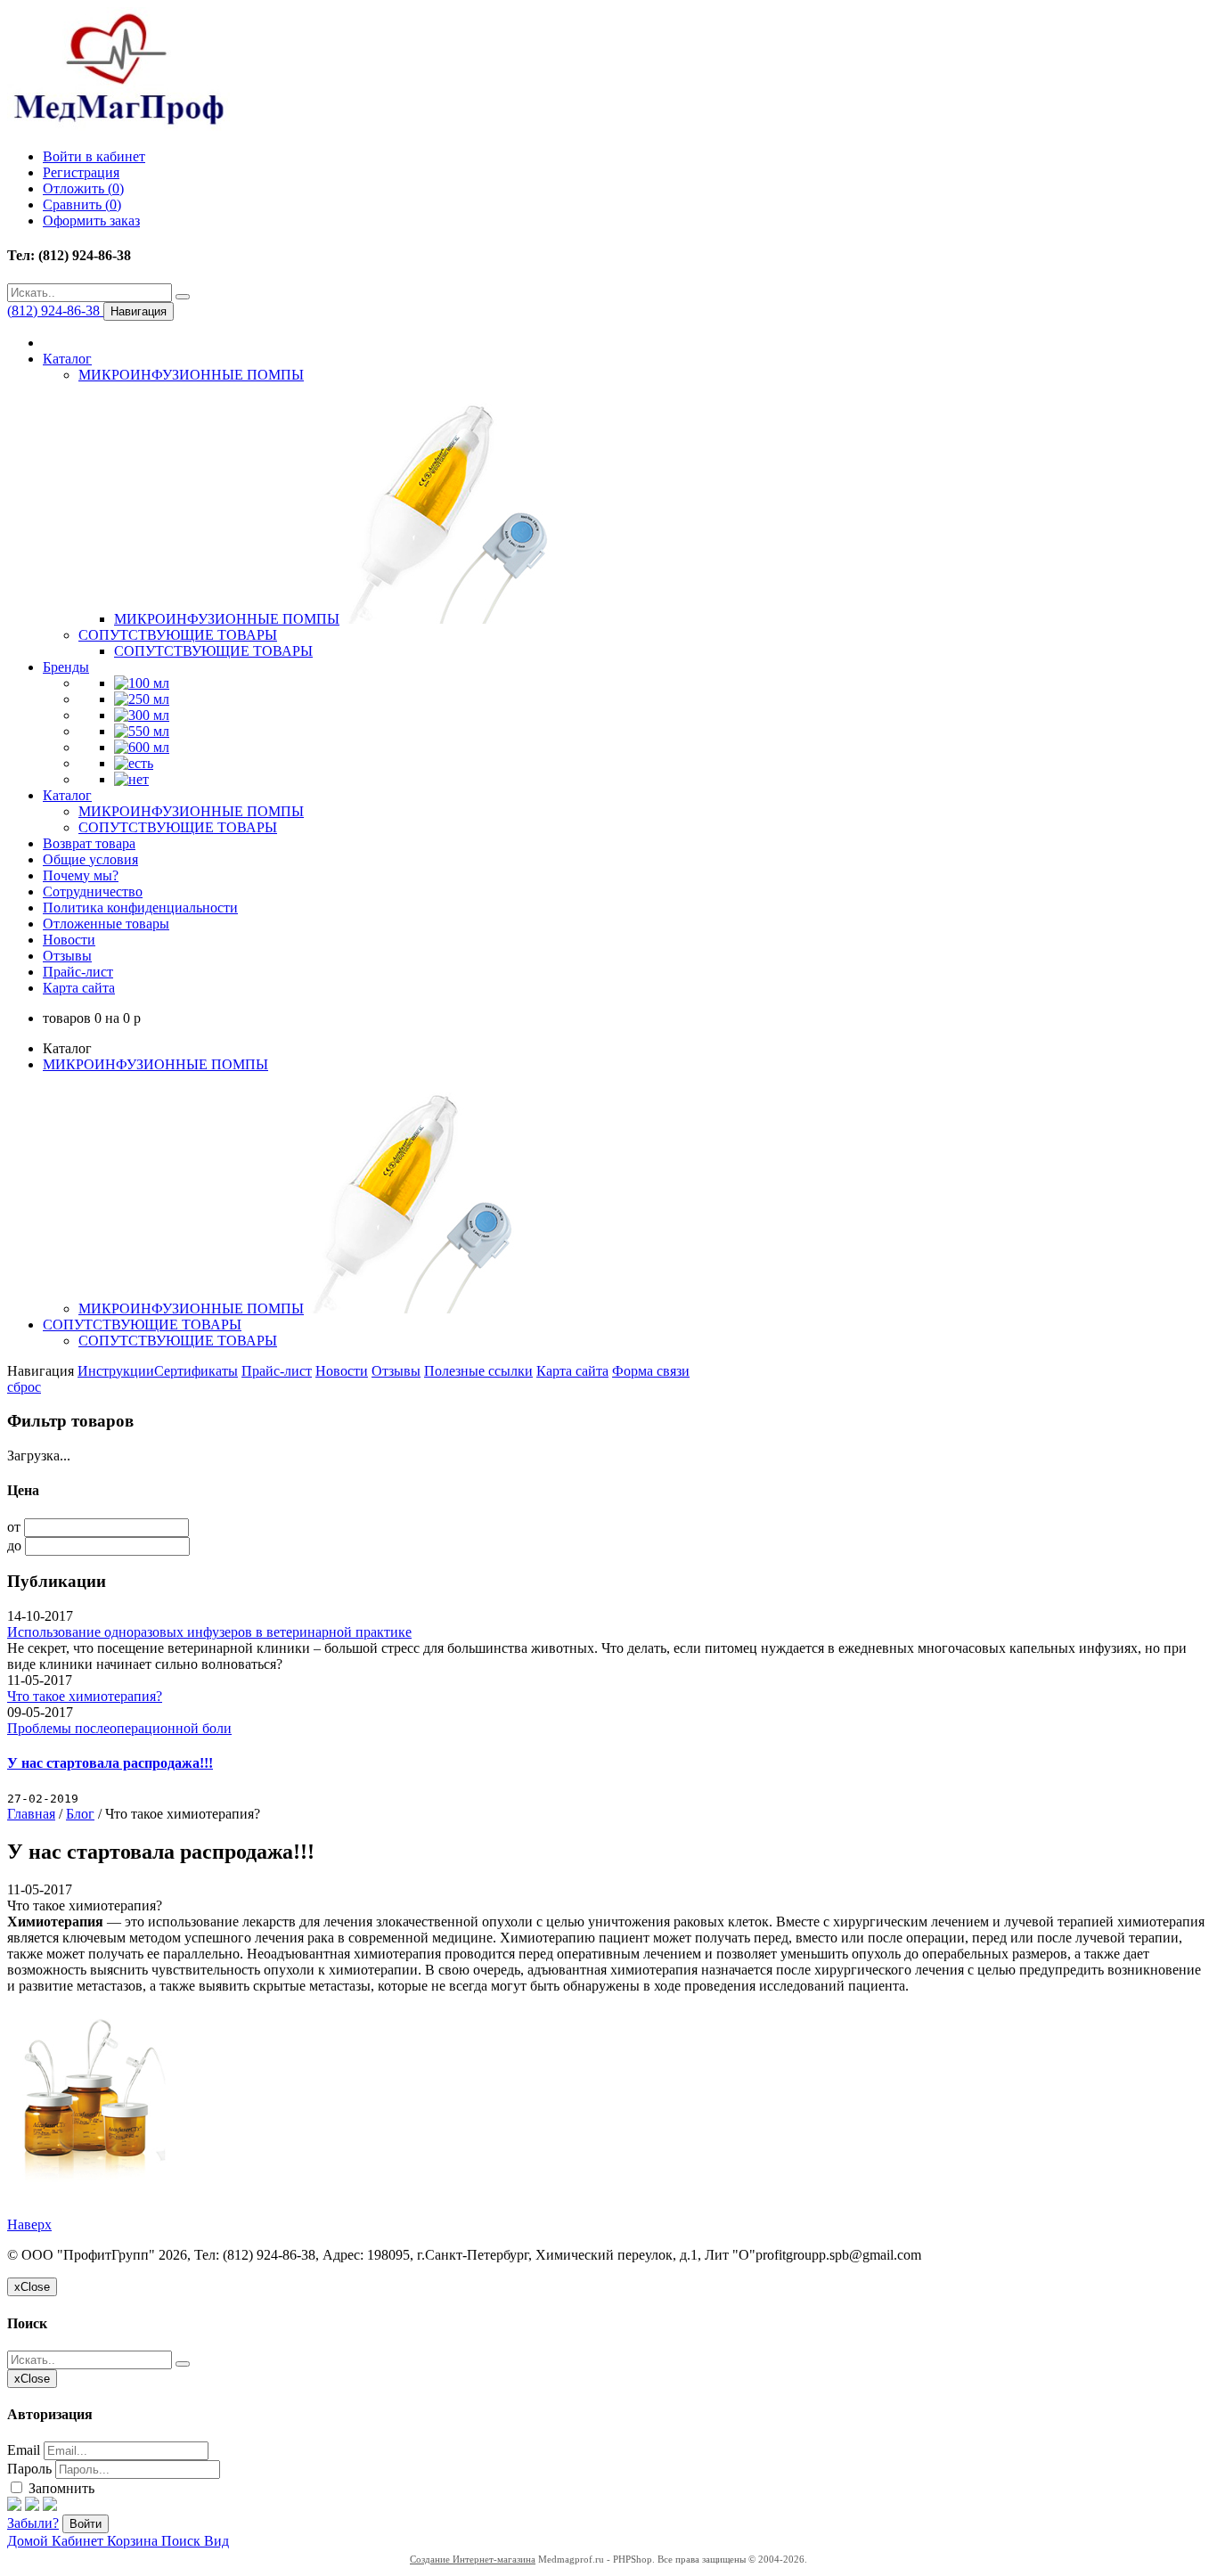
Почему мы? (81, 875)
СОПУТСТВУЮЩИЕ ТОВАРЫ (178, 635)
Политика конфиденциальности (140, 908)
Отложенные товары (106, 924)
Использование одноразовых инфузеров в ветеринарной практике (209, 1632)
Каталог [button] (67, 795)
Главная (31, 1814)
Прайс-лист (78, 972)
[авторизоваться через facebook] (14, 2506)
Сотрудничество (93, 891)
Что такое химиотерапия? (85, 1696)
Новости (69, 940)
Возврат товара (89, 843)
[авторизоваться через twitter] (32, 2506)
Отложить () (83, 188)
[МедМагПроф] (118, 126)
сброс (24, 1387)
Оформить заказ (91, 221)
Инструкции (116, 1371)
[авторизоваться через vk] (50, 2506)
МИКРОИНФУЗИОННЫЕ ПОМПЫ (191, 375)
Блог (80, 1814)
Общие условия (90, 859)
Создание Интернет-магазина (473, 2559)
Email (24, 2450)
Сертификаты (196, 1371)
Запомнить (60, 2488)
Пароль (29, 2469)
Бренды (66, 667)
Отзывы (67, 956)
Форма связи (651, 1371)
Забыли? (33, 2523)
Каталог (67, 359)
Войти (86, 2524)
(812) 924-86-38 (55, 311)
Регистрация (81, 172)
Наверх (29, 2224)
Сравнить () (82, 204)
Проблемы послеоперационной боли (119, 1728)
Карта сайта (79, 988)
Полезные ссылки (478, 1371)
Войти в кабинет (94, 156)
